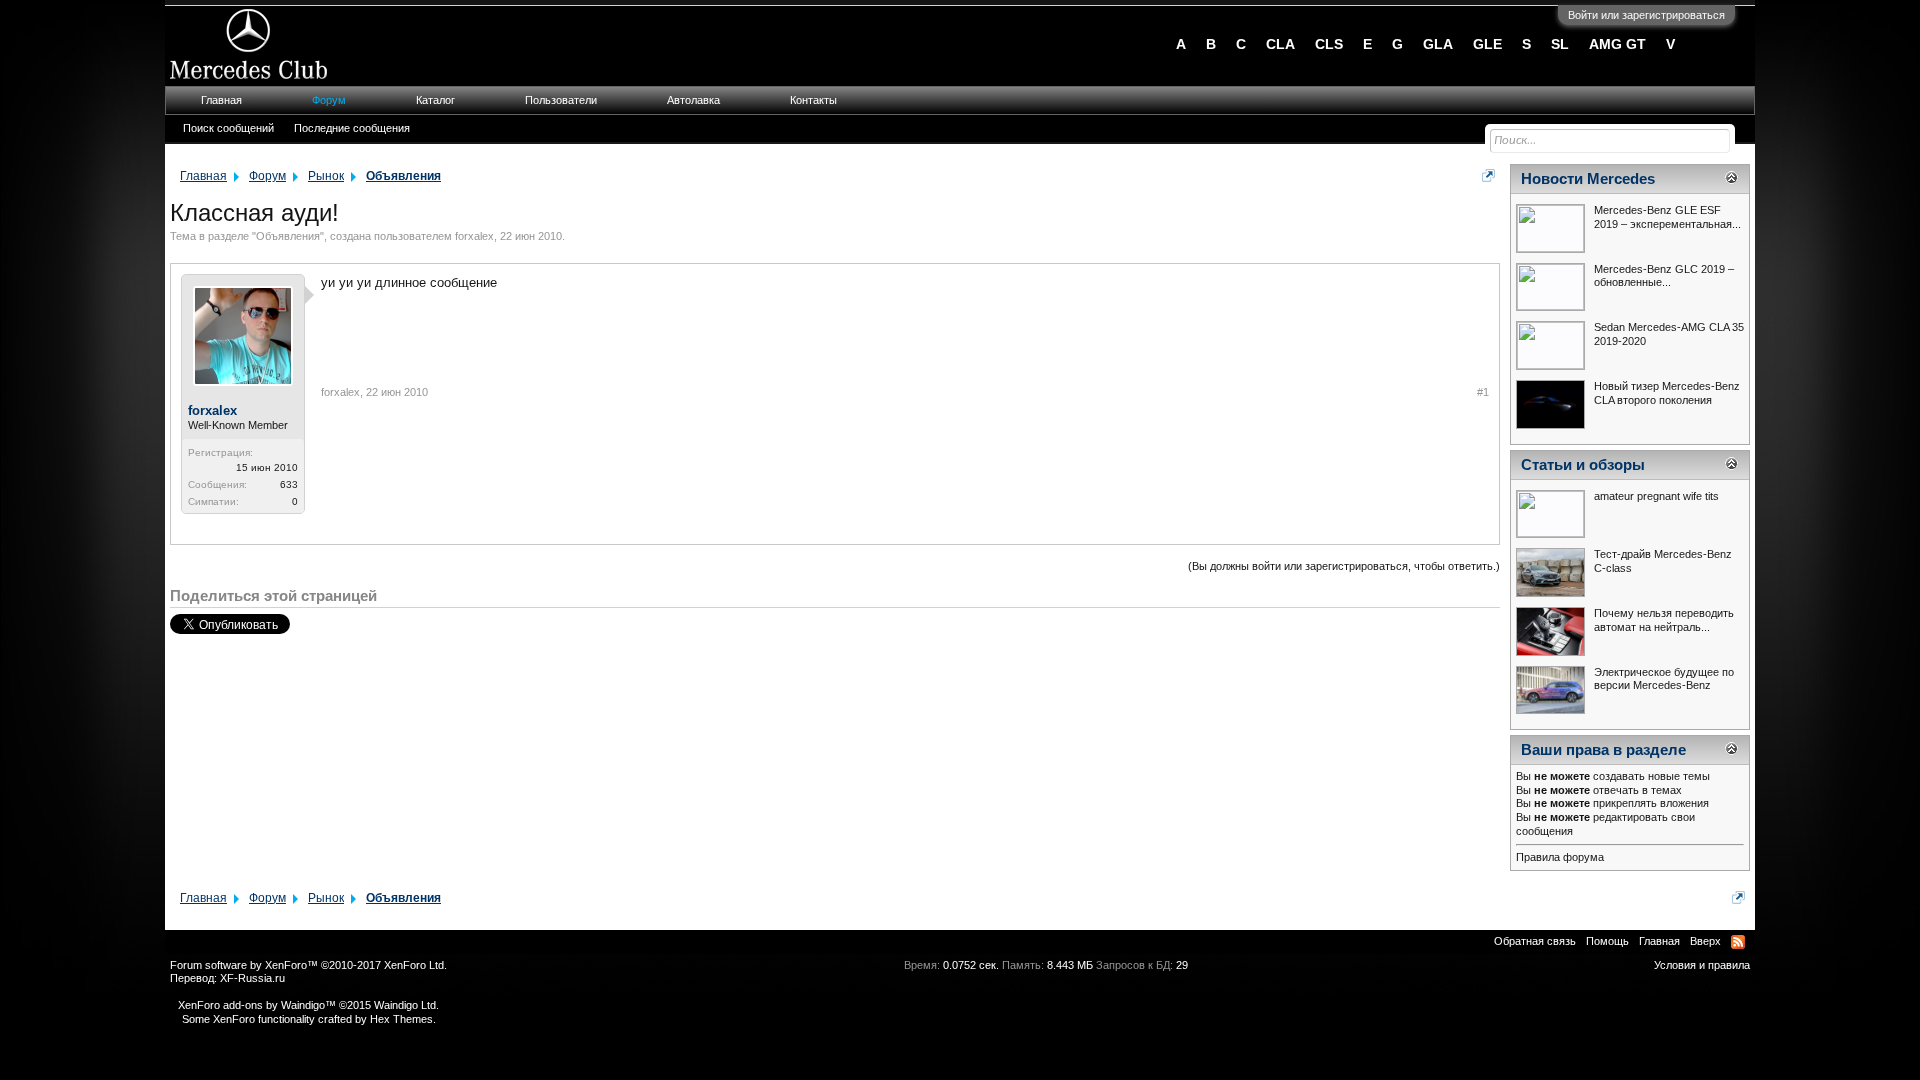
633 (289, 484)
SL (1560, 44)
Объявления (288, 236)
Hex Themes (401, 1019)
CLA (1280, 44)
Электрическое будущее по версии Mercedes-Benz (1664, 679)
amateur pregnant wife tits (1656, 496)
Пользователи (561, 100)
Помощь (1607, 941)
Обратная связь (1535, 941)
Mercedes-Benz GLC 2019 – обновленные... (1664, 276)
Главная (221, 100)
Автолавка (693, 100)
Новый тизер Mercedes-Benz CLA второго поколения (1667, 393)
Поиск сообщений (228, 128)
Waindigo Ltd (405, 1005)
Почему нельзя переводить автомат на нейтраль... (1664, 620)
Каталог (435, 100)
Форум (329, 100)
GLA (1438, 44)
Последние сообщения (352, 128)
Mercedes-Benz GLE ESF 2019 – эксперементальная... (1667, 217)
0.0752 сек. (971, 965)
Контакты (813, 100)
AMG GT (1617, 44)
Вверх (1705, 941)
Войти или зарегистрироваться (1646, 15)
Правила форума (1560, 857)
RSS (1738, 942)
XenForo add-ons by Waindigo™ (257, 1005)
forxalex (474, 236)
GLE (1487, 44)
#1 (1483, 392)
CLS (1329, 44)
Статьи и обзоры (1583, 465)
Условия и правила (1702, 965)
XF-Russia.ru (252, 978)
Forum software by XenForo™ (308, 965)
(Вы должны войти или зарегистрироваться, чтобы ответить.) (1344, 566)
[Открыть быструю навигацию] (1488, 175)
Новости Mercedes (1588, 179)
